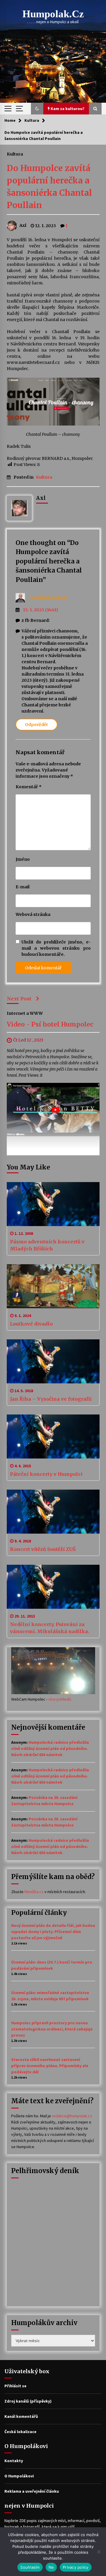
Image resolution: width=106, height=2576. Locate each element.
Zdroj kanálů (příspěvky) (28, 2401)
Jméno (23, 859)
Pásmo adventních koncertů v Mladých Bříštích (47, 1245)
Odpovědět (37, 725)
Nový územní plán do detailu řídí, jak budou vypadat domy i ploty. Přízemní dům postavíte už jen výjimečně (53, 1932)
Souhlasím (30, 2567)
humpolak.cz (53, 14)
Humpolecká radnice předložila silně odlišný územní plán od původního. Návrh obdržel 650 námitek (50, 1748)
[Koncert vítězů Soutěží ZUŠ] (53, 1512)
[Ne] (99, 2552)
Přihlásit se (15, 2386)
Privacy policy (76, 2567)
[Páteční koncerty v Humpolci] (53, 1436)
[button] (37, 109)
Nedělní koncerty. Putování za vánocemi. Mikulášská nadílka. (50, 1628)
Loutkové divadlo (31, 1324)
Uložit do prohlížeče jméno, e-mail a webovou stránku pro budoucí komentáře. (56, 948)
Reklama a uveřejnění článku (32, 2491)
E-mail (23, 887)
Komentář (29, 787)
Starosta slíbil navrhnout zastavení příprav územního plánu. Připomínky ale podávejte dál (50, 2066)
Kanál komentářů (21, 2416)
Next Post (19, 999)
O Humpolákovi (19, 2476)
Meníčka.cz (34, 1892)
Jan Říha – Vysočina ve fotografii (51, 1399)
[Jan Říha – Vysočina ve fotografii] (53, 1361)
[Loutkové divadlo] (53, 1286)
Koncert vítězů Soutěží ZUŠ (43, 1549)
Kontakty (14, 2461)
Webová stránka (33, 914)
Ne (51, 2567)
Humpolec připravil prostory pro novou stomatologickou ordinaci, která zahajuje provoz (52, 2029)
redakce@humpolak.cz (72, 2116)
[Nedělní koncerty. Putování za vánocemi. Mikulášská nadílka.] (53, 1587)
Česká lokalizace (20, 2432)
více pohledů (60, 1699)
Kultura (15, 154)
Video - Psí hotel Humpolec (50, 1024)
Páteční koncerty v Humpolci (46, 1474)
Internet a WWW (25, 1013)
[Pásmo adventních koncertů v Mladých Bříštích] (53, 1204)
